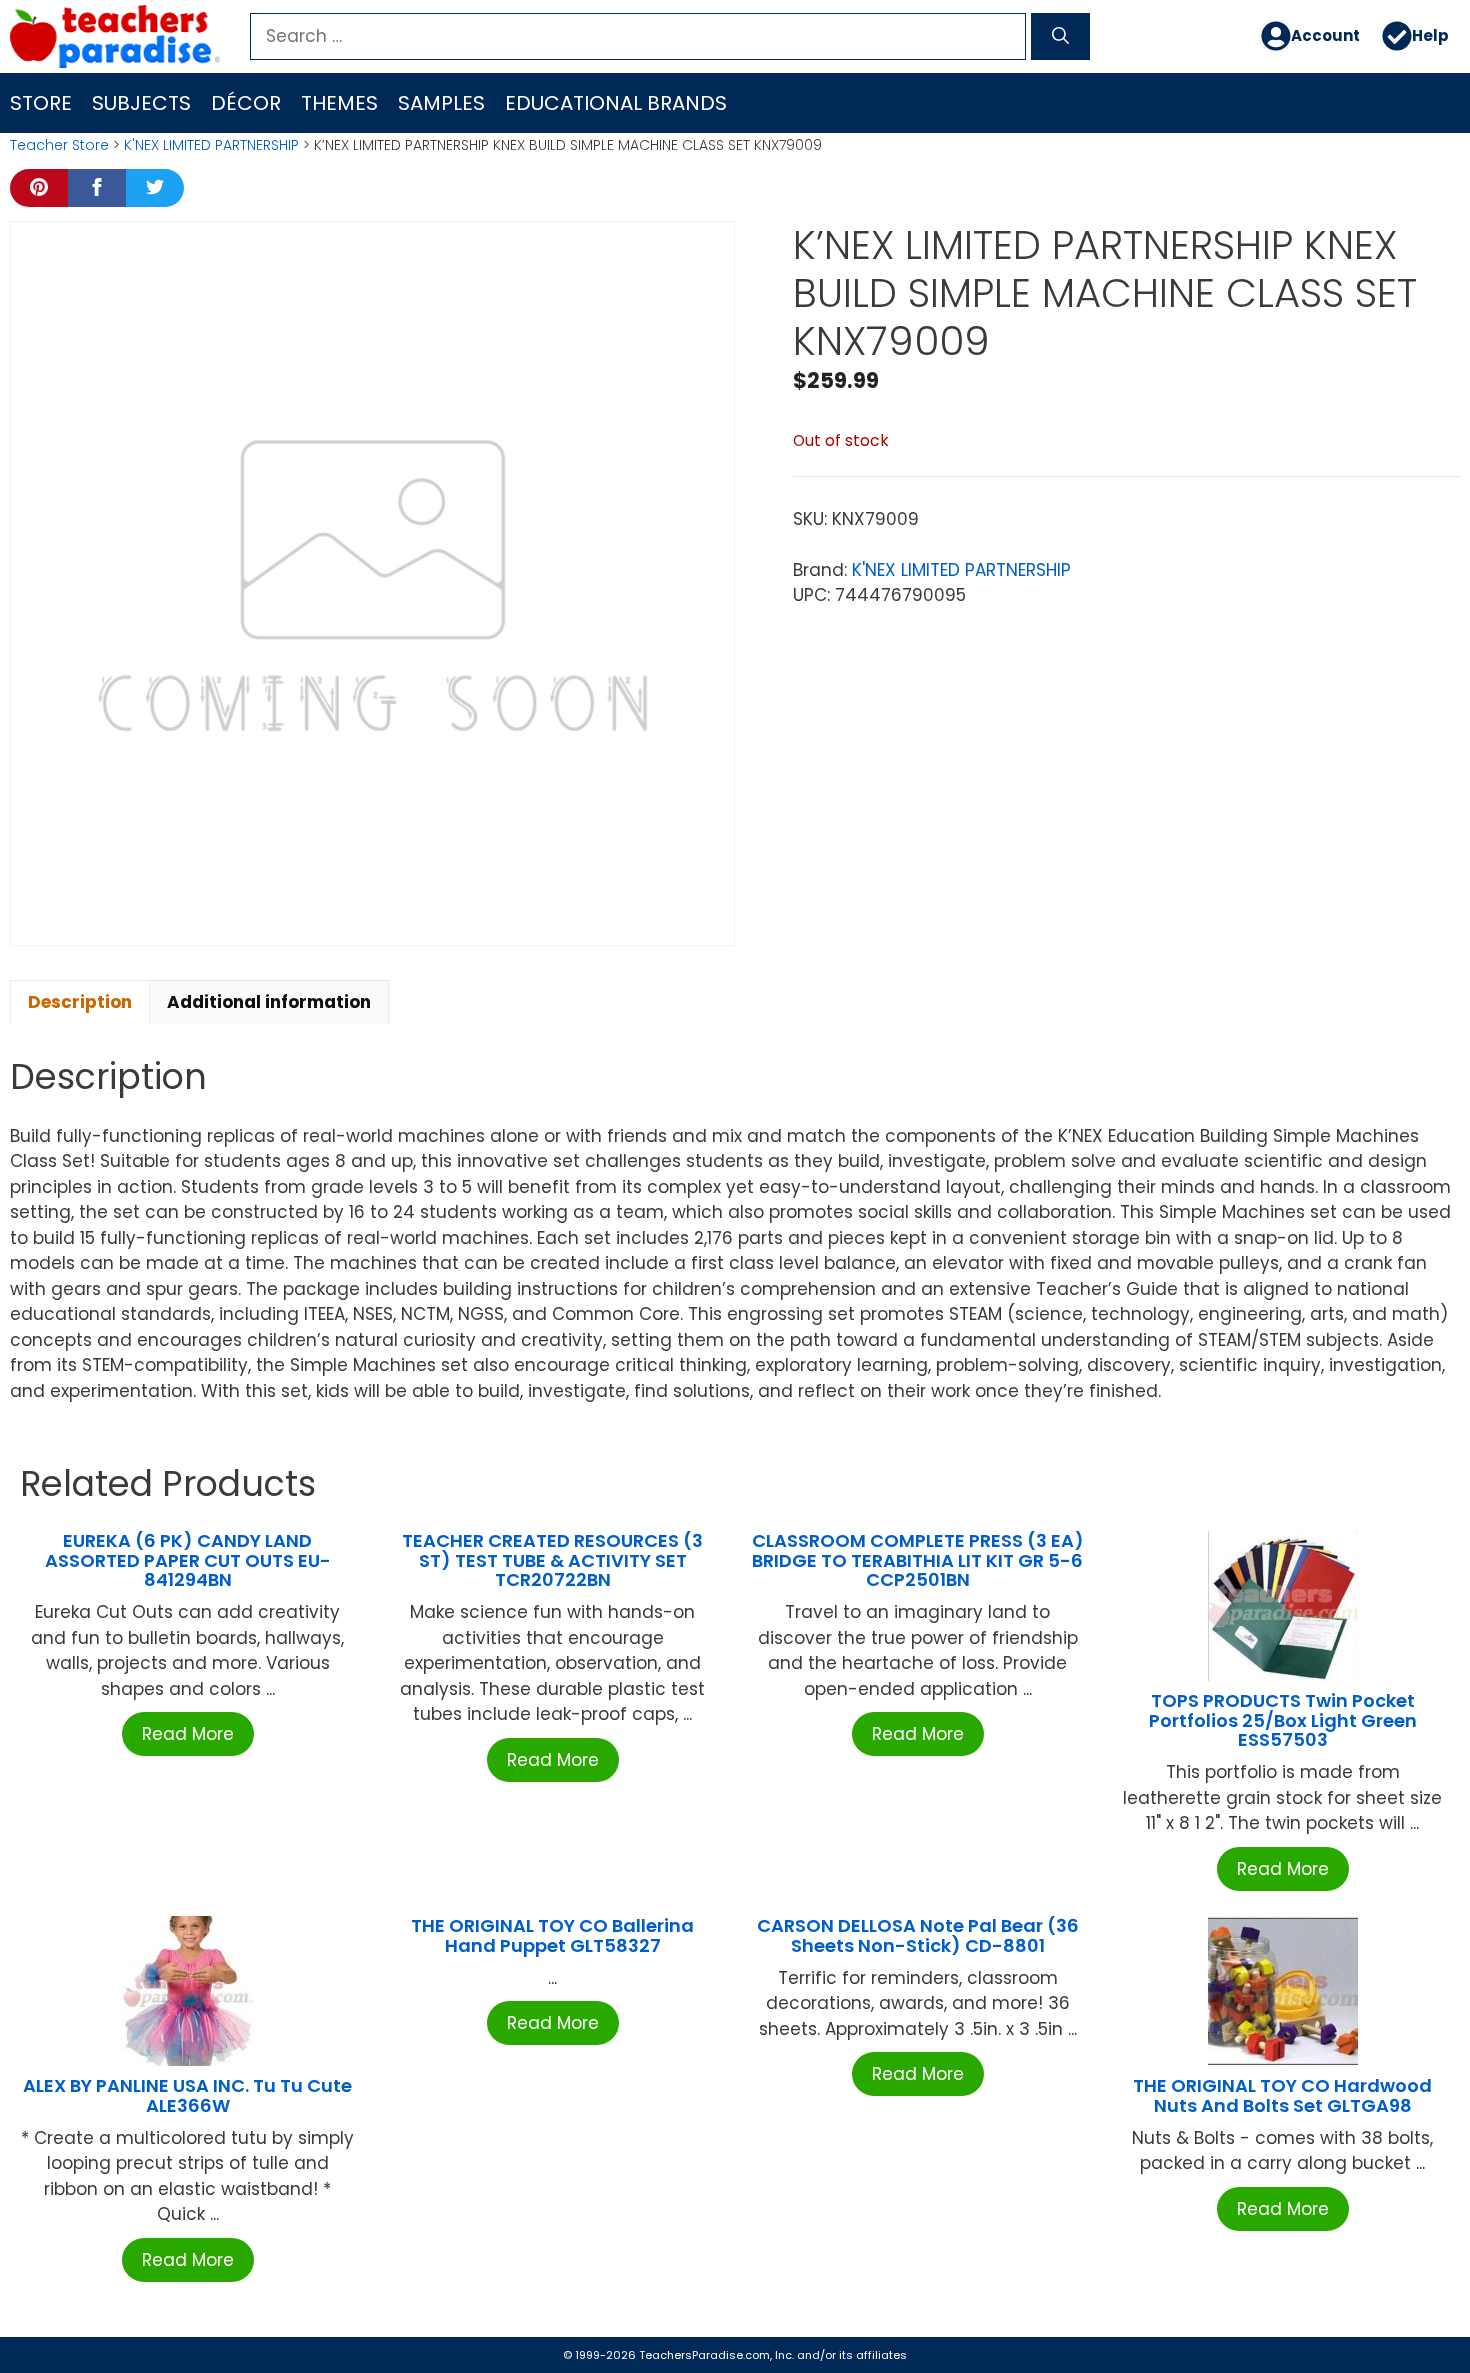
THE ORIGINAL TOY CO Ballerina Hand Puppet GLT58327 (552, 1935)
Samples (441, 103)
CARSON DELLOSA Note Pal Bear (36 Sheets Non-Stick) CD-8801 (918, 1935)
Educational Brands (616, 103)
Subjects (141, 103)
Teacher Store (59, 145)
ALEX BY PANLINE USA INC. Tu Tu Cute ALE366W (187, 2095)
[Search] (1060, 37)
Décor (246, 103)
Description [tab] (80, 1002)
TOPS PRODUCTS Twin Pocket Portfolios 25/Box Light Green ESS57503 (1283, 1720)
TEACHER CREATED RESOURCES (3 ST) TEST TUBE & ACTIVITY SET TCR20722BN (552, 1560)
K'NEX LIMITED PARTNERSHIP (211, 145)
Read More (188, 1734)
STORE (41, 103)
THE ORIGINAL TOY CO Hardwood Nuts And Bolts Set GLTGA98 (1282, 2095)
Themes (339, 103)
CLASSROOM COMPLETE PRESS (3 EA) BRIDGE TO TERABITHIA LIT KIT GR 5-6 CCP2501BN (918, 1560)
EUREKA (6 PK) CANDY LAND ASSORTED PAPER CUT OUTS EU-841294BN (188, 1560)
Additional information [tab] (269, 1002)
